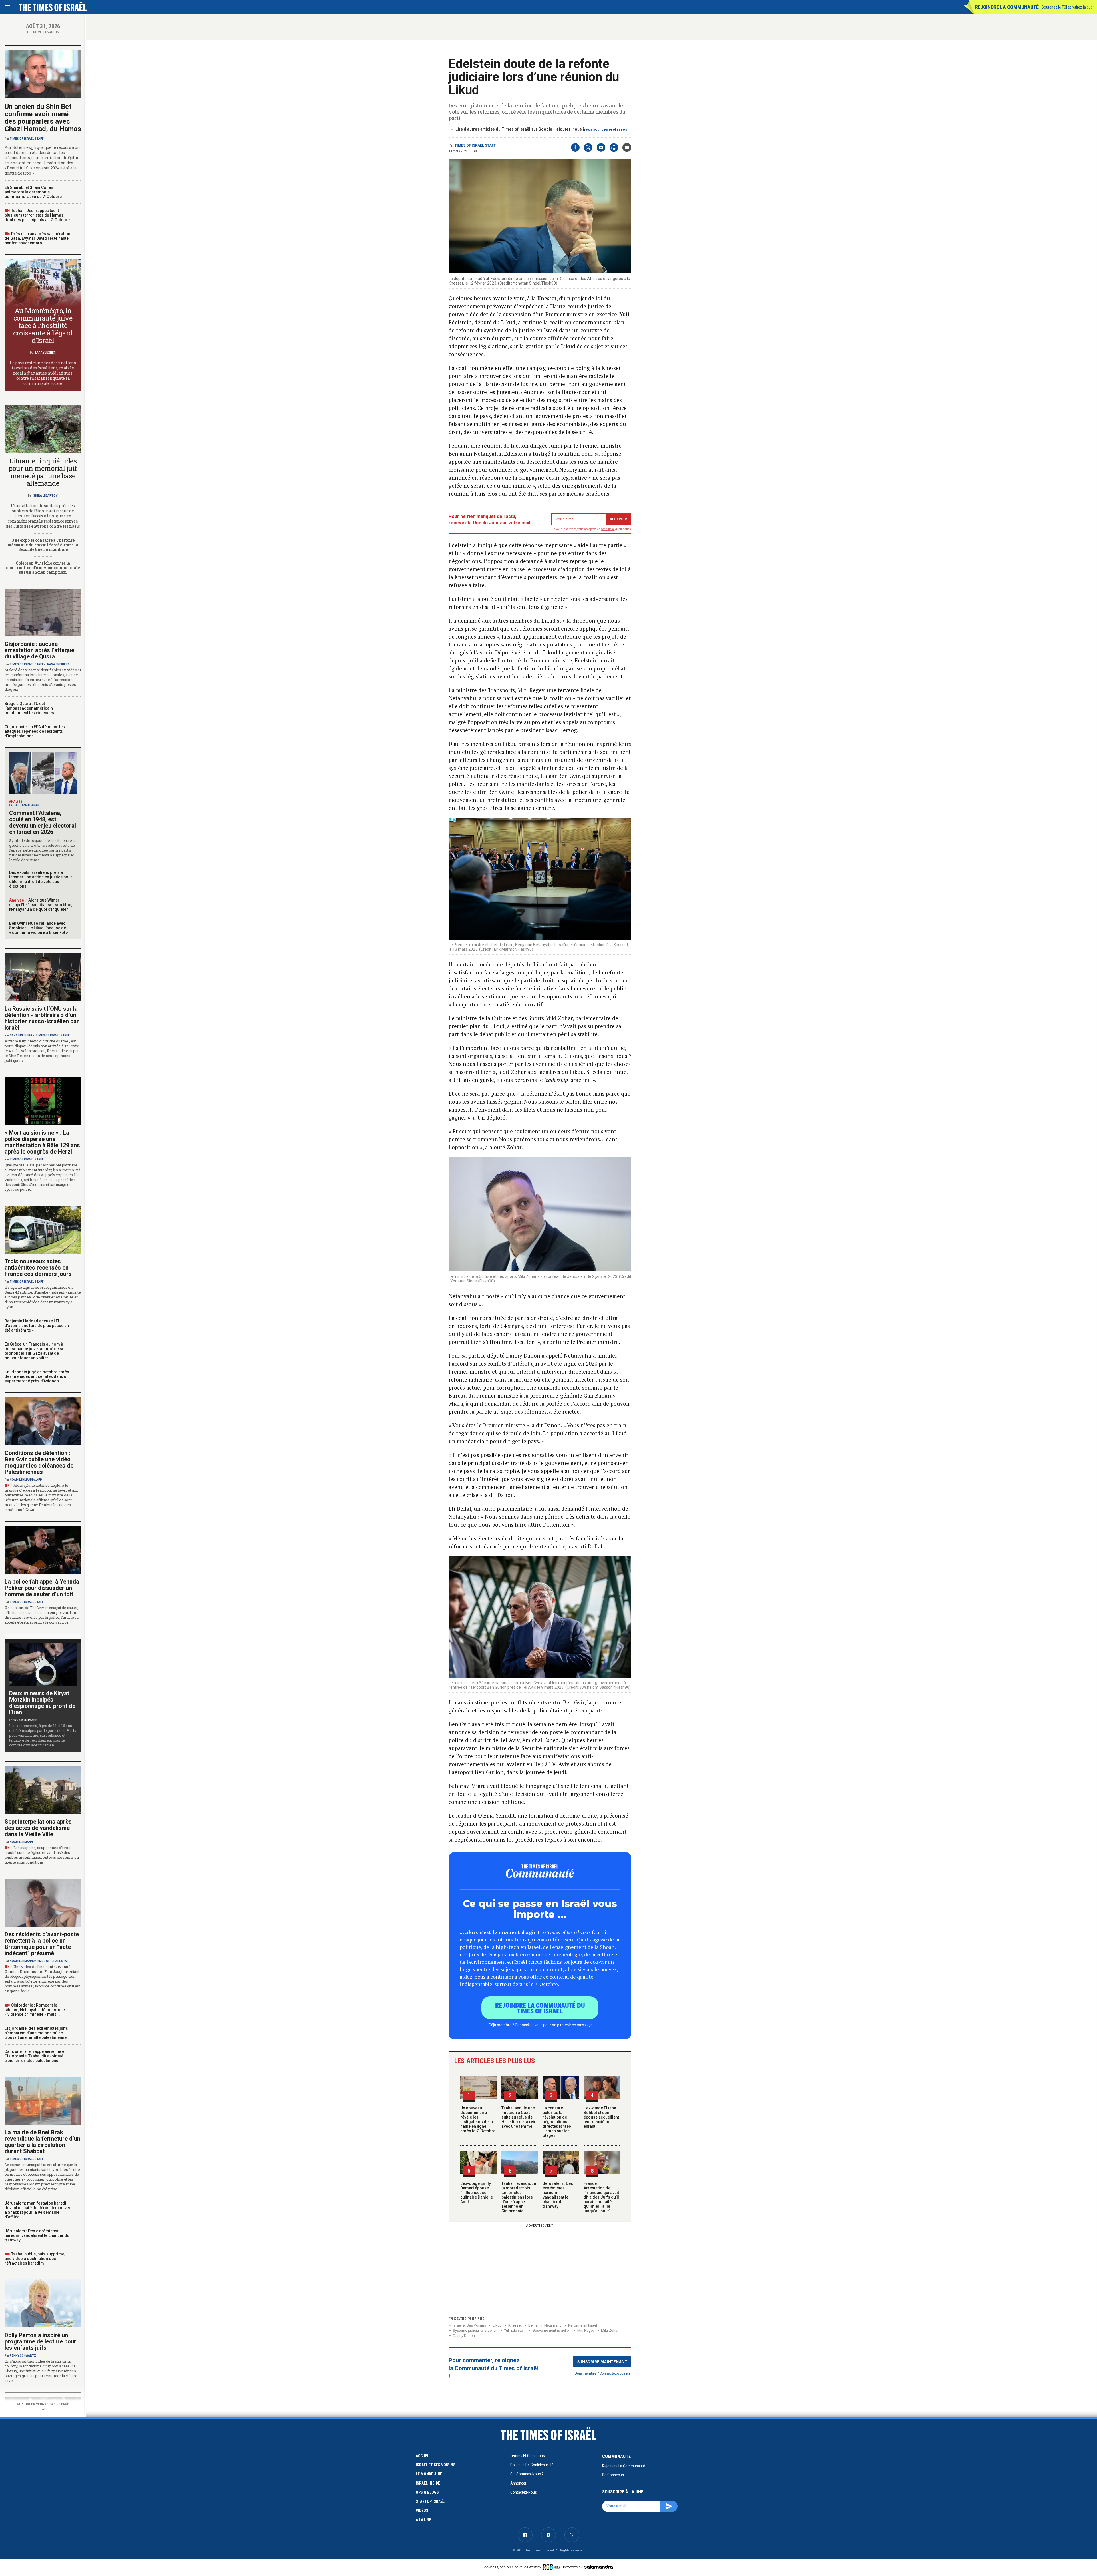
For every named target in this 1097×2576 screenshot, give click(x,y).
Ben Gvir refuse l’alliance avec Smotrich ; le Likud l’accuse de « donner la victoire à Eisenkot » (39, 928)
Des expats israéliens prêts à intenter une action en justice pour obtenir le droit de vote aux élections (41, 879)
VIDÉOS (422, 2511)
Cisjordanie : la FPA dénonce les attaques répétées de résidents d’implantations (35, 731)
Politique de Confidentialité (532, 2465)
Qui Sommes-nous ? (527, 2474)
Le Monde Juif (429, 2474)
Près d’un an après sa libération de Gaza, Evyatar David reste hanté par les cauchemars (37, 238)
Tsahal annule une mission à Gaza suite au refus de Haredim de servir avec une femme (519, 2117)
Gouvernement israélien (551, 2330)
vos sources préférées (606, 129)
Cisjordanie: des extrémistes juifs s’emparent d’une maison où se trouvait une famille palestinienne (36, 2033)
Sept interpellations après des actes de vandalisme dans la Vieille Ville (38, 1828)
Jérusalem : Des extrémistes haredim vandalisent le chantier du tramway (558, 2195)
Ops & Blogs (427, 2492)
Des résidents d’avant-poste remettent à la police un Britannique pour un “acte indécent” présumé (42, 1944)
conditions (608, 529)
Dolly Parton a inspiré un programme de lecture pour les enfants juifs (40, 2341)
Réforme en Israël (583, 2325)
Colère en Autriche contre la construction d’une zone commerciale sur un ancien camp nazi (43, 568)
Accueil (423, 2456)
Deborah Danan (27, 805)
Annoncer (518, 2483)
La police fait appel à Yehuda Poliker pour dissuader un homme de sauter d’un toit (42, 1588)
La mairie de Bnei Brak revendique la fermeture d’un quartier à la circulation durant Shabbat (42, 2142)
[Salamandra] (598, 2567)
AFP (39, 1480)
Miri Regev (586, 2330)
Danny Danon (464, 2336)
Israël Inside (428, 2483)
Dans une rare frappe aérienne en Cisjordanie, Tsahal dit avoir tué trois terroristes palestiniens (36, 2056)
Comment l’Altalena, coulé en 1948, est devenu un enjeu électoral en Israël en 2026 (43, 822)
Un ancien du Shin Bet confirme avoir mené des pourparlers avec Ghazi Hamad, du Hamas (43, 118)
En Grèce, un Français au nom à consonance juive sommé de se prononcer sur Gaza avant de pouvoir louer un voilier (34, 1351)
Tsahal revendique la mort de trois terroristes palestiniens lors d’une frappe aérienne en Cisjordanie (519, 2197)
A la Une (423, 2520)
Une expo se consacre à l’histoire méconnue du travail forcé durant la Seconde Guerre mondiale (43, 545)
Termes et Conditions (528, 2456)
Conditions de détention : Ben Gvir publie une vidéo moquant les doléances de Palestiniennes (39, 1462)
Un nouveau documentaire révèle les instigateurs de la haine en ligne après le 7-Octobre (478, 2119)
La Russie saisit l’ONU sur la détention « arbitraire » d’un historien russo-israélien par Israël (42, 1018)
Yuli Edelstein (515, 2330)
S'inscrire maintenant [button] (602, 2361)
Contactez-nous (524, 2492)
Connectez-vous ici (615, 2373)
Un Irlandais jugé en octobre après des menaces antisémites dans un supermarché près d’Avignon (37, 1376)
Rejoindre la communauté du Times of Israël (540, 2008)
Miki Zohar (610, 2330)
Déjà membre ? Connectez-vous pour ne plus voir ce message (540, 2025)
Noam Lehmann (21, 1480)
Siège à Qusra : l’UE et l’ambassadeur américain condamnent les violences (29, 708)
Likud (497, 2325)
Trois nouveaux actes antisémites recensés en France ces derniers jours (38, 1268)
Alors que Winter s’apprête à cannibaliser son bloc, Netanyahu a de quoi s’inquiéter (41, 905)
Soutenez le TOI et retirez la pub (1067, 7)
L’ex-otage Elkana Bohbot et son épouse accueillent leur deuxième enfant (601, 2117)
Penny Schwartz (23, 2356)
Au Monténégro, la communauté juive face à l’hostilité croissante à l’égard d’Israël (43, 325)
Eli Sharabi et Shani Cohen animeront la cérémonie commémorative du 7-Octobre (33, 192)
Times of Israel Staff (475, 145)
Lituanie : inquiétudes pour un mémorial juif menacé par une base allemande (43, 472)
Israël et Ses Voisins (469, 2325)
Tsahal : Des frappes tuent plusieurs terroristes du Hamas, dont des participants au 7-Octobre (37, 215)
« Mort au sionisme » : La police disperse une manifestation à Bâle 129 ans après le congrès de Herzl (42, 1142)
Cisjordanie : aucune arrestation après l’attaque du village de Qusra (39, 650)
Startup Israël (430, 2501)
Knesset (515, 2325)
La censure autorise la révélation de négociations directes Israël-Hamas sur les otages (557, 2122)
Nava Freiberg (58, 664)
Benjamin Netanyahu (545, 2325)
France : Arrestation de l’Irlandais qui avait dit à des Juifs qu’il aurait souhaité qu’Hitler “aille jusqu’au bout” (601, 2197)
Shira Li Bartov (45, 496)
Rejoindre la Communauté (1007, 7)
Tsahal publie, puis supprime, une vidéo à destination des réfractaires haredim (35, 2259)
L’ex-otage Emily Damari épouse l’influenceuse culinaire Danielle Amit (477, 2193)
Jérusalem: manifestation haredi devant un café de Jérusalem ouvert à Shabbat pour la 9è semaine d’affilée (38, 2210)
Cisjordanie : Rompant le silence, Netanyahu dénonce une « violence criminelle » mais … (35, 2010)
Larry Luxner (45, 353)
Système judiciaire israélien (475, 2330)
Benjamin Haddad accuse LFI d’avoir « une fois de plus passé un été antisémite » (37, 1326)
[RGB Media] (552, 2567)
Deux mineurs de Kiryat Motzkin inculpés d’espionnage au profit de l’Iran (42, 1703)
